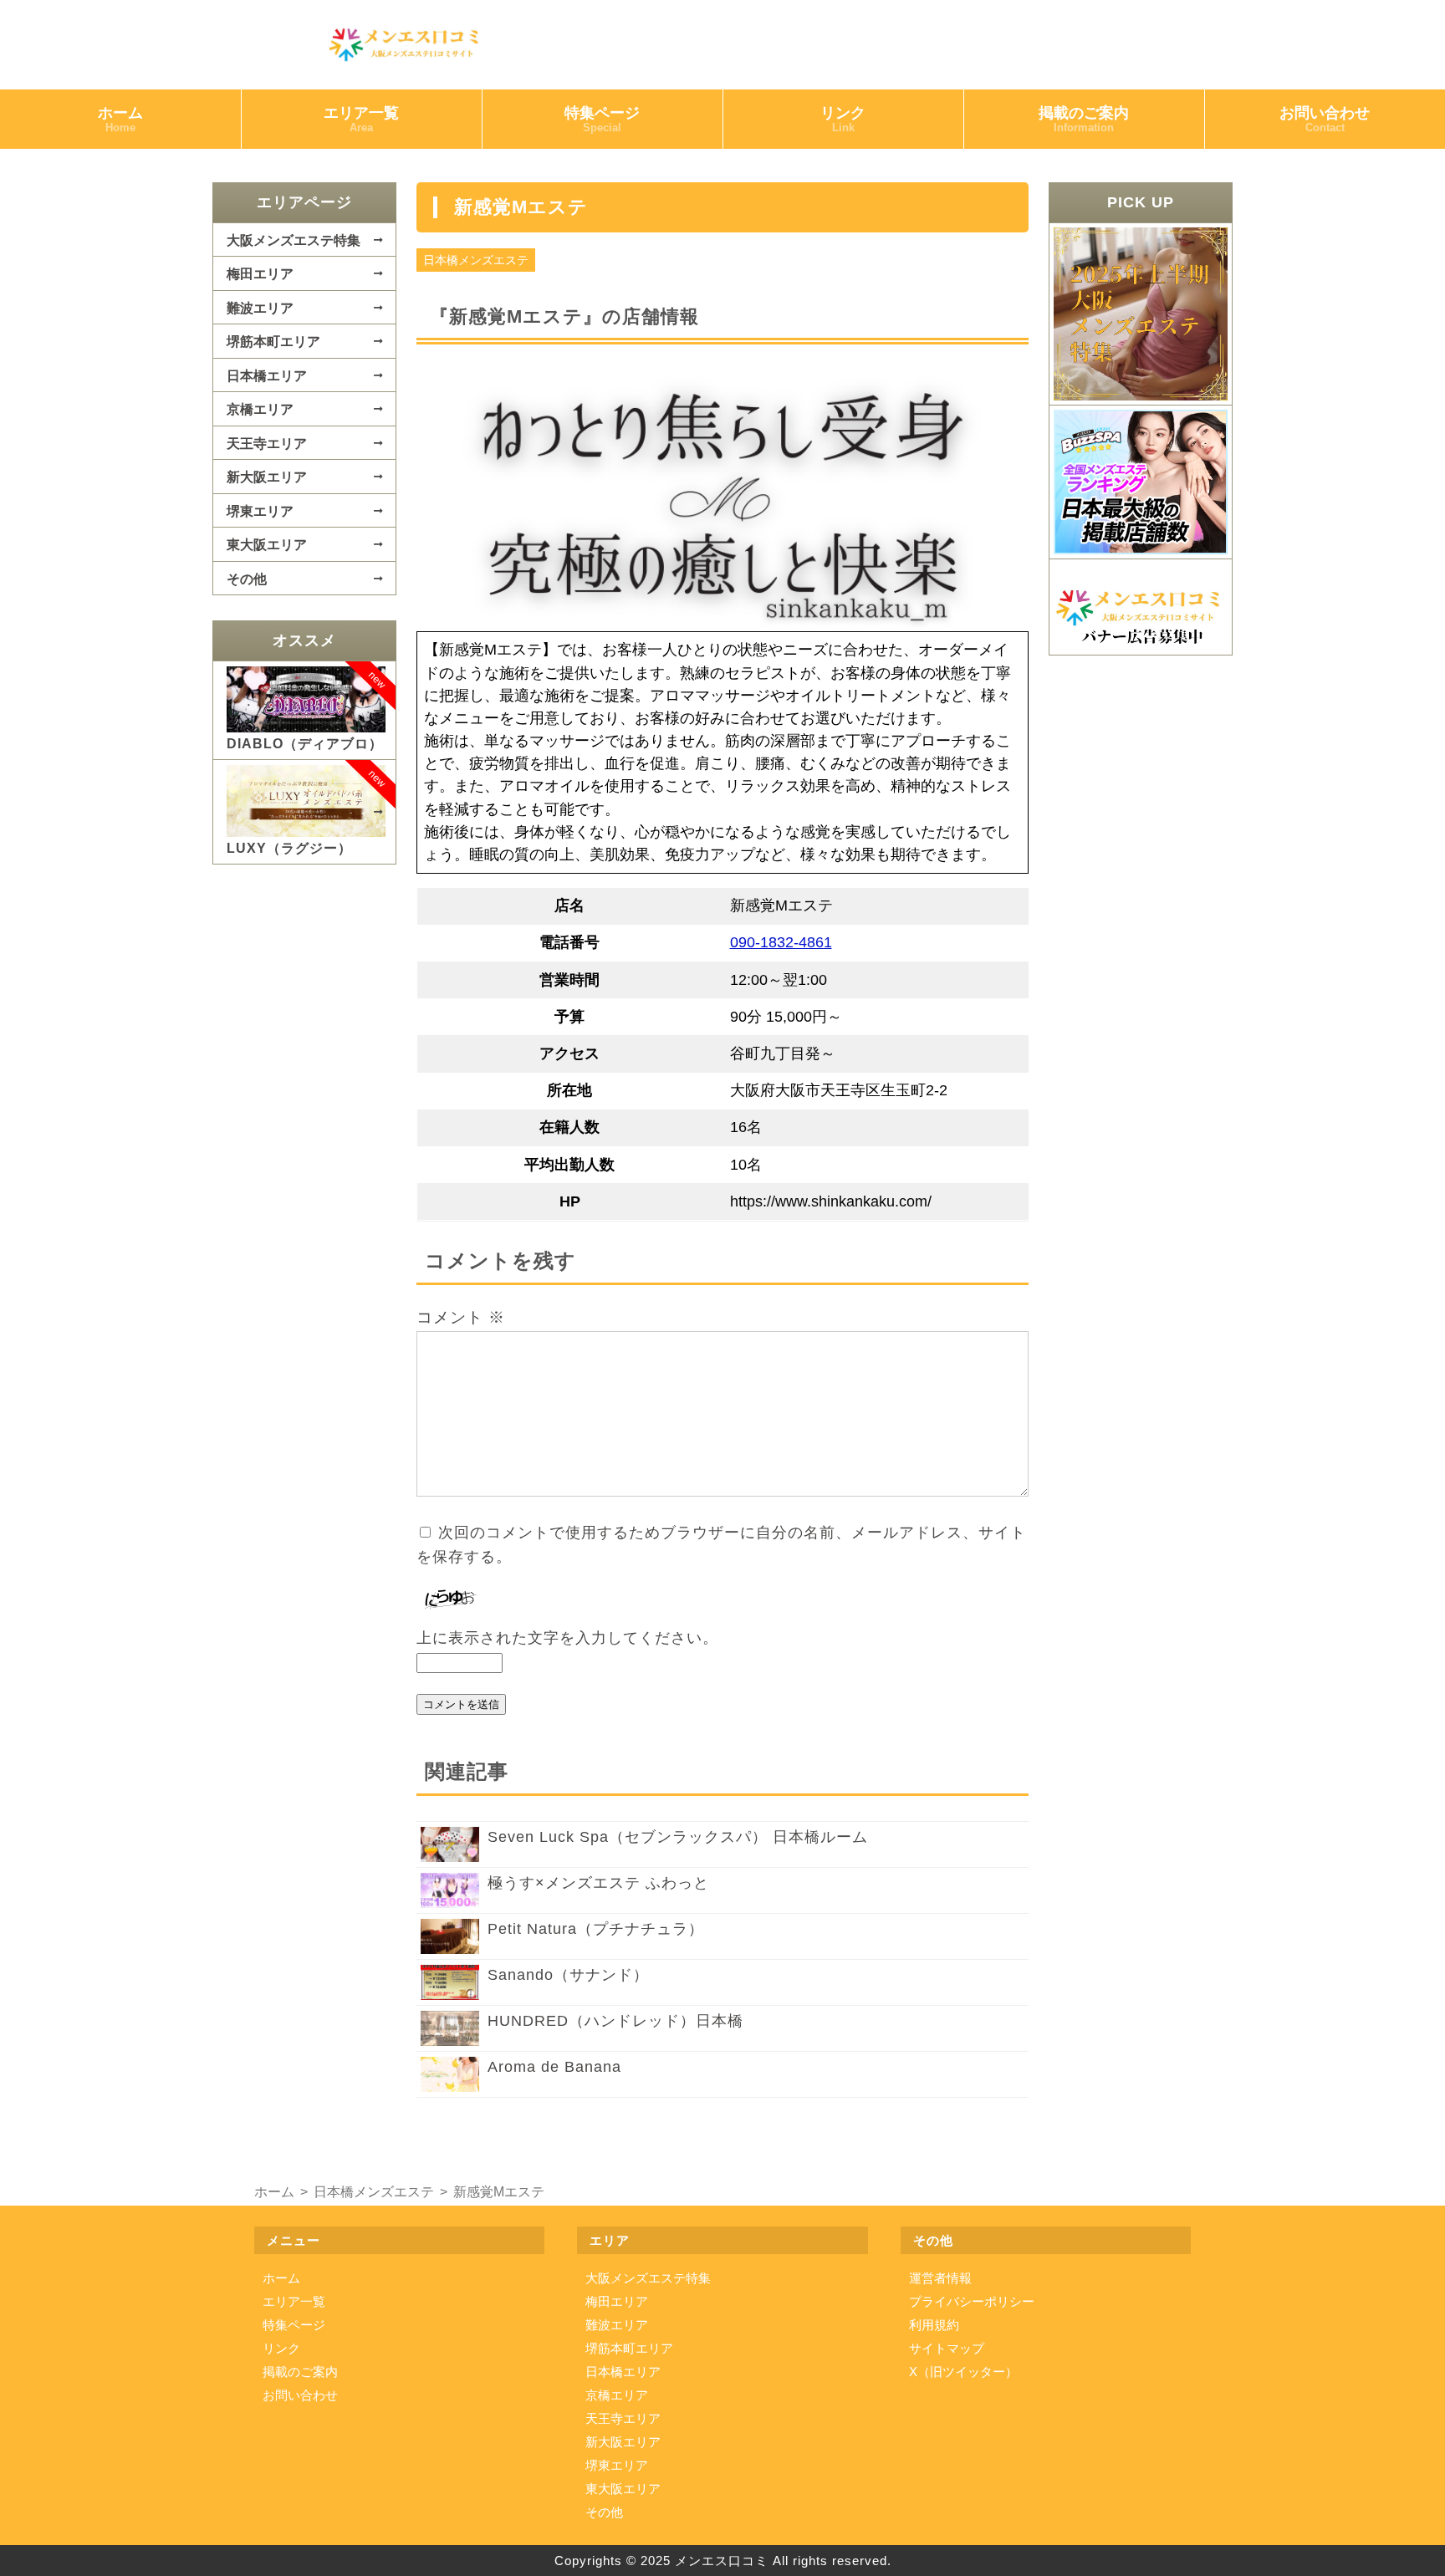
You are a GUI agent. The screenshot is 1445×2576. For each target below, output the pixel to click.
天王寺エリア (267, 443)
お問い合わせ (1325, 119)
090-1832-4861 (781, 942)
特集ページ (602, 119)
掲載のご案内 (1084, 119)
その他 (247, 579)
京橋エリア (260, 409)
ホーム (120, 119)
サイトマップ (947, 2348)
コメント (461, 1317)
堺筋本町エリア (273, 341)
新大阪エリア (267, 477)
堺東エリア (260, 511)
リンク (843, 119)
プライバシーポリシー (972, 2301)
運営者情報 (940, 2278)
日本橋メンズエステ (476, 260)
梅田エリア (260, 273)
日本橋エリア (267, 375)
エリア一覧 (361, 119)
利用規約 (934, 2325)
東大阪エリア (267, 544)
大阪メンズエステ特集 (294, 240)
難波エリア (260, 308)
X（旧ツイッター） (963, 2372)
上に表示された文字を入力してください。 (567, 1638)
